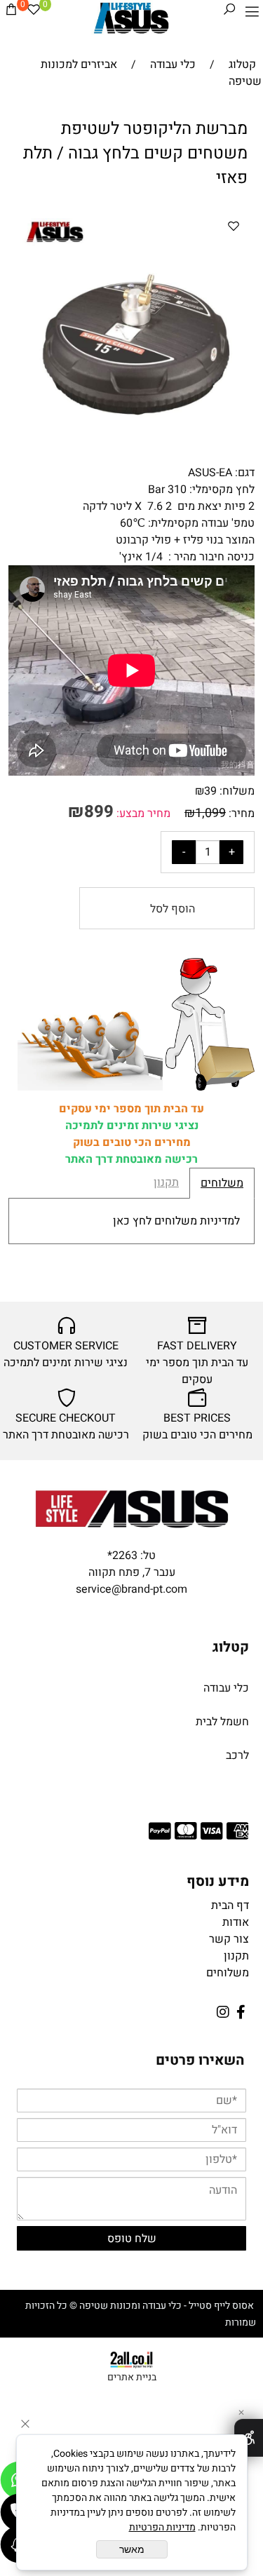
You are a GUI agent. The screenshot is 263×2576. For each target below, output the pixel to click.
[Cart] (11, 12)
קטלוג (231, 1647)
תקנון (236, 1956)
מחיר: (240, 814)
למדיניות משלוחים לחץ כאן (176, 1221)
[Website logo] (131, 18)
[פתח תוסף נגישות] (249, 2438)
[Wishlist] (34, 12)
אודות (236, 1922)
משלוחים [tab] (222, 1183)
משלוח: (237, 791)
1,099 (210, 813)
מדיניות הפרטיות (162, 2527)
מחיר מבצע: (142, 814)
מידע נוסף (218, 1881)
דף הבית (230, 1906)
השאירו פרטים (200, 2060)
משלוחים (228, 1973)
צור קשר (229, 1939)
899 (99, 812)
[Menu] (252, 12)
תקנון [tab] (166, 1182)
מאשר (132, 2549)
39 (210, 791)
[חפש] (229, 12)
